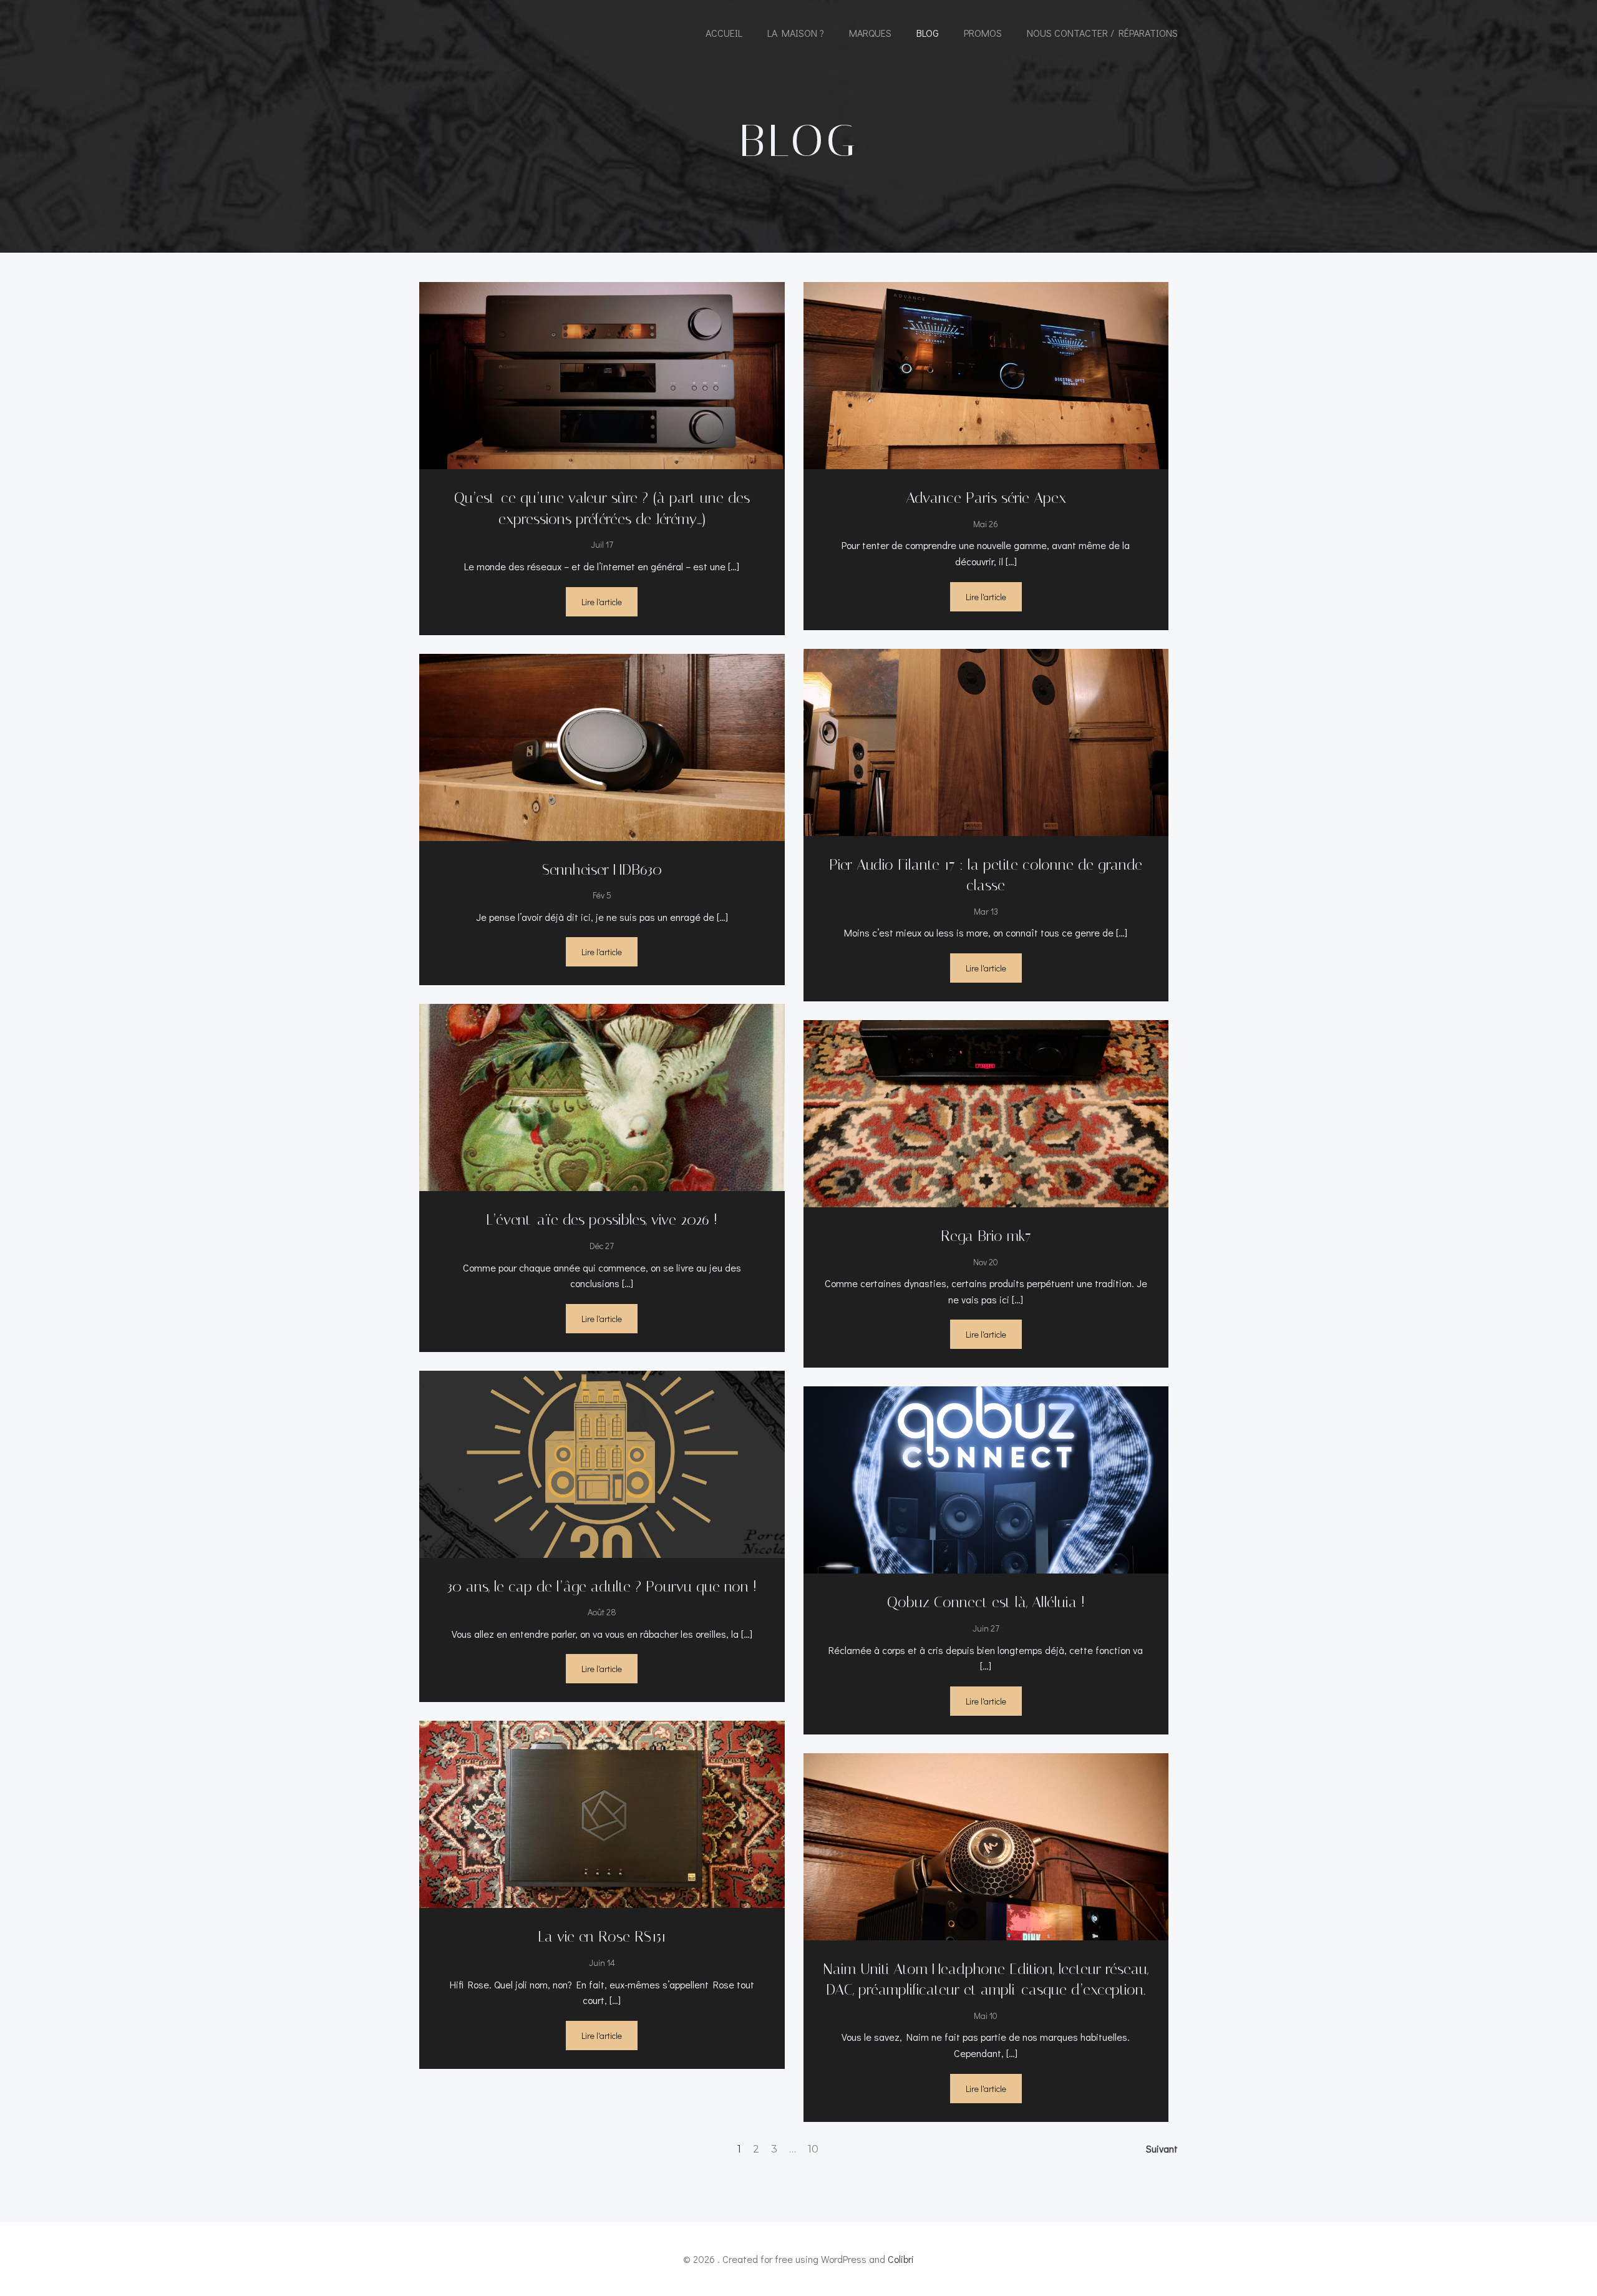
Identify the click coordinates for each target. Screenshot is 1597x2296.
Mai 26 (986, 524)
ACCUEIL (724, 33)
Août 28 (602, 1612)
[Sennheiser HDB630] (602, 745)
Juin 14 (602, 1963)
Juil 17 (602, 544)
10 (813, 2149)
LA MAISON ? (796, 33)
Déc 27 (602, 1246)
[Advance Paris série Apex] (986, 374)
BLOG (928, 33)
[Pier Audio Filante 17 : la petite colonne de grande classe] (986, 740)
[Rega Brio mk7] (986, 1112)
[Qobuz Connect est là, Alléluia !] (986, 1478)
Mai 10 (986, 2016)
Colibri (901, 2259)
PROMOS (983, 33)
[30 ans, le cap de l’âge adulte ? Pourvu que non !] (602, 1462)
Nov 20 (986, 1262)
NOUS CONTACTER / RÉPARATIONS (1102, 33)
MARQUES (870, 33)
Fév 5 (602, 895)
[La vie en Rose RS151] (602, 1813)
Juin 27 (986, 1628)
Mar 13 (986, 911)
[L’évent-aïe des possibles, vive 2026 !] (602, 1096)
